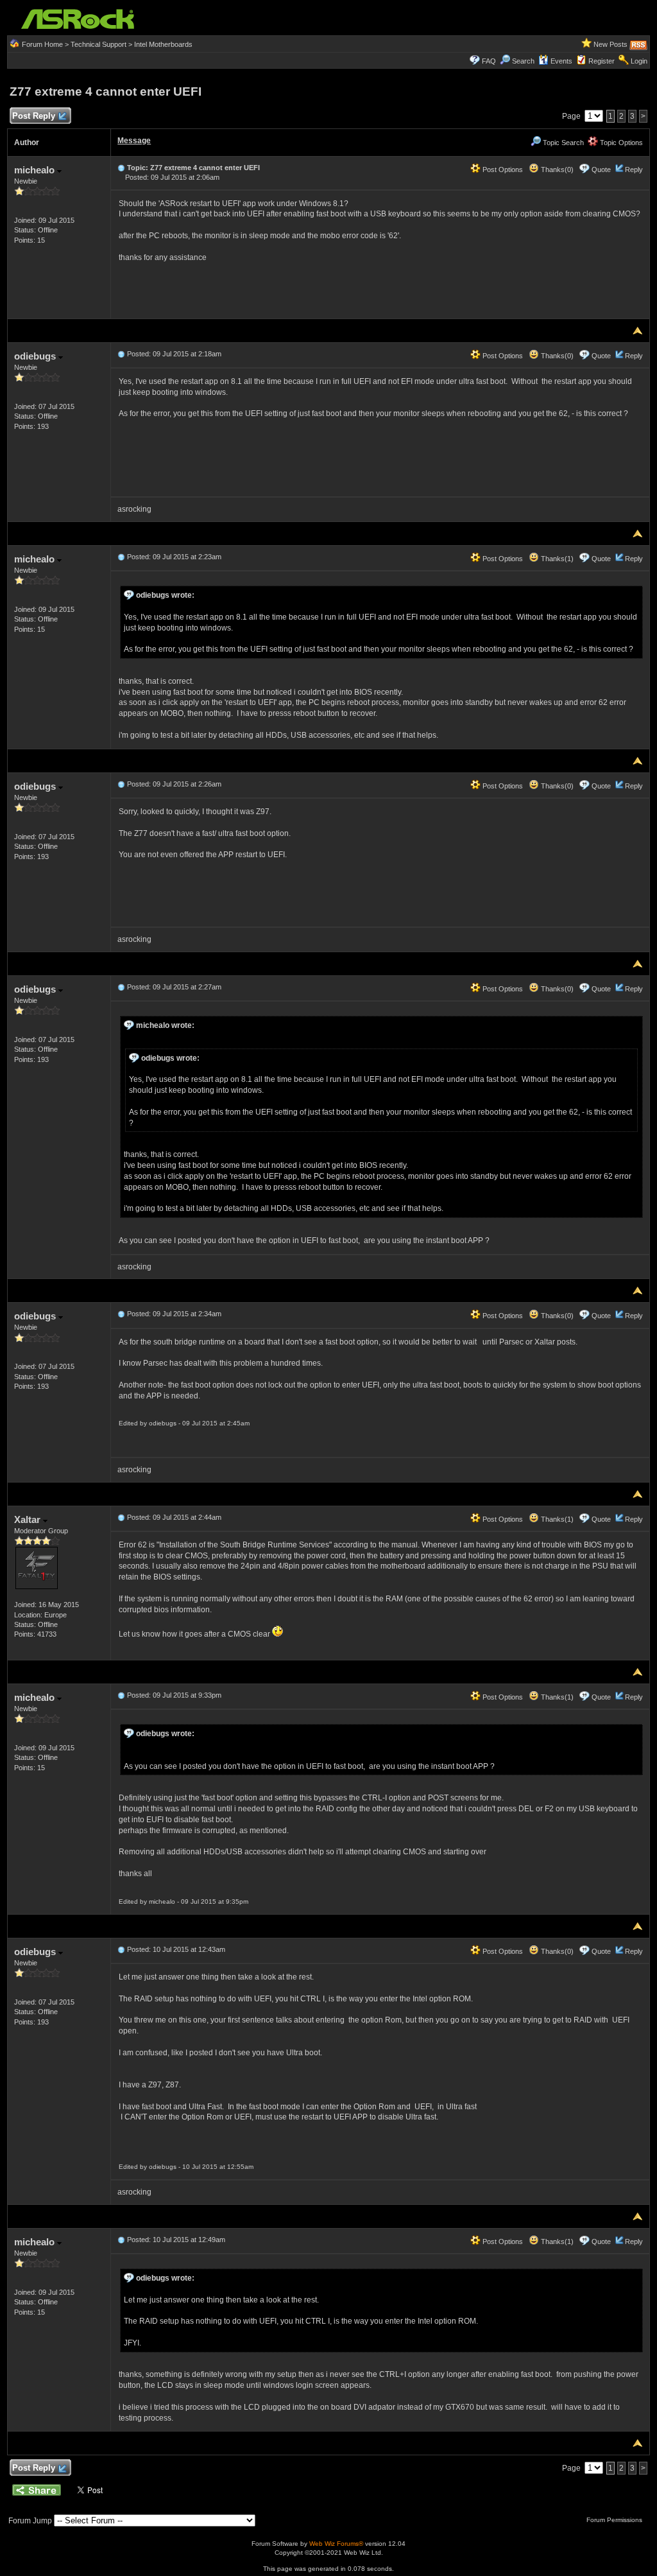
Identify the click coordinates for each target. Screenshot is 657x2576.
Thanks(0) (556, 170)
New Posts (610, 44)
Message (134, 141)
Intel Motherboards (163, 44)
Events (561, 61)
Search (523, 61)
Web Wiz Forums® (336, 2544)
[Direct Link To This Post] (121, 168)
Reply (634, 170)
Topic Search (562, 143)
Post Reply (34, 116)
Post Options (502, 170)
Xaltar (29, 1519)
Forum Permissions (615, 2520)
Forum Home (42, 44)
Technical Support (98, 44)
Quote (601, 170)
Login (639, 61)
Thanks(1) (556, 559)
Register (602, 61)
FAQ (489, 61)
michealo (36, 170)
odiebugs (36, 356)
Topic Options (620, 143)
